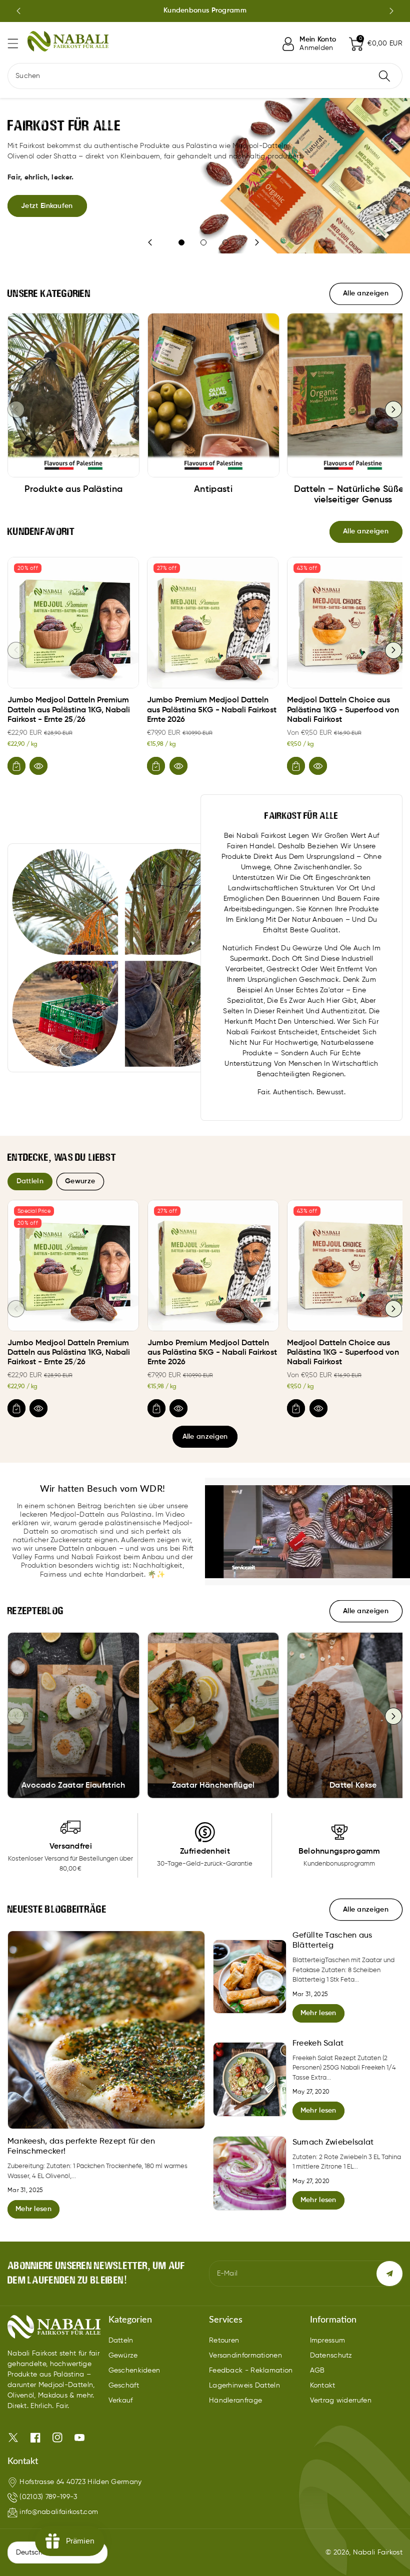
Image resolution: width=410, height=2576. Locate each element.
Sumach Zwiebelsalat (333, 2143)
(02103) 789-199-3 (48, 2497)
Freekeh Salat (318, 2044)
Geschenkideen (134, 2371)
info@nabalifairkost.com (59, 2512)
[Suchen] (384, 76)
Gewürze (123, 2356)
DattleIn (30, 1181)
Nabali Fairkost (378, 2553)
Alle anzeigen (205, 1437)
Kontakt (323, 2386)
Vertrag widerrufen (341, 2401)
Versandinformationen (245, 2356)
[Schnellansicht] (38, 766)
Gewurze (80, 1181)
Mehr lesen (33, 2209)
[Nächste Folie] (391, 11)
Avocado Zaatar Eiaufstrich (73, 1786)
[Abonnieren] (389, 2274)
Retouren (224, 2341)
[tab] (30, 1181)
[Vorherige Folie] (18, 11)
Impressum (328, 2341)
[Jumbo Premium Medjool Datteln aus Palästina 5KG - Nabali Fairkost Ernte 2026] (213, 623)
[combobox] (205, 76)
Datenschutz (331, 2356)
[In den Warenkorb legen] (16, 766)
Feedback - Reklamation (251, 2371)
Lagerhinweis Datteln (244, 2386)
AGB (317, 2371)
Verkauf (121, 2401)
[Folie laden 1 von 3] (181, 242)
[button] (17, 43)
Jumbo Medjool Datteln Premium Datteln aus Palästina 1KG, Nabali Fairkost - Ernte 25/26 (69, 710)
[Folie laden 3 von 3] (225, 242)
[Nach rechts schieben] (393, 409)
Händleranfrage (235, 2401)
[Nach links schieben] (16, 409)
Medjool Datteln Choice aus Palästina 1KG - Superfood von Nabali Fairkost (343, 710)
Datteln (121, 2341)
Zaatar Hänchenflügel (213, 1786)
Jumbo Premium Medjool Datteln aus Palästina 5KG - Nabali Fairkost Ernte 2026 (212, 710)
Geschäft (124, 2386)
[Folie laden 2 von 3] (203, 242)
